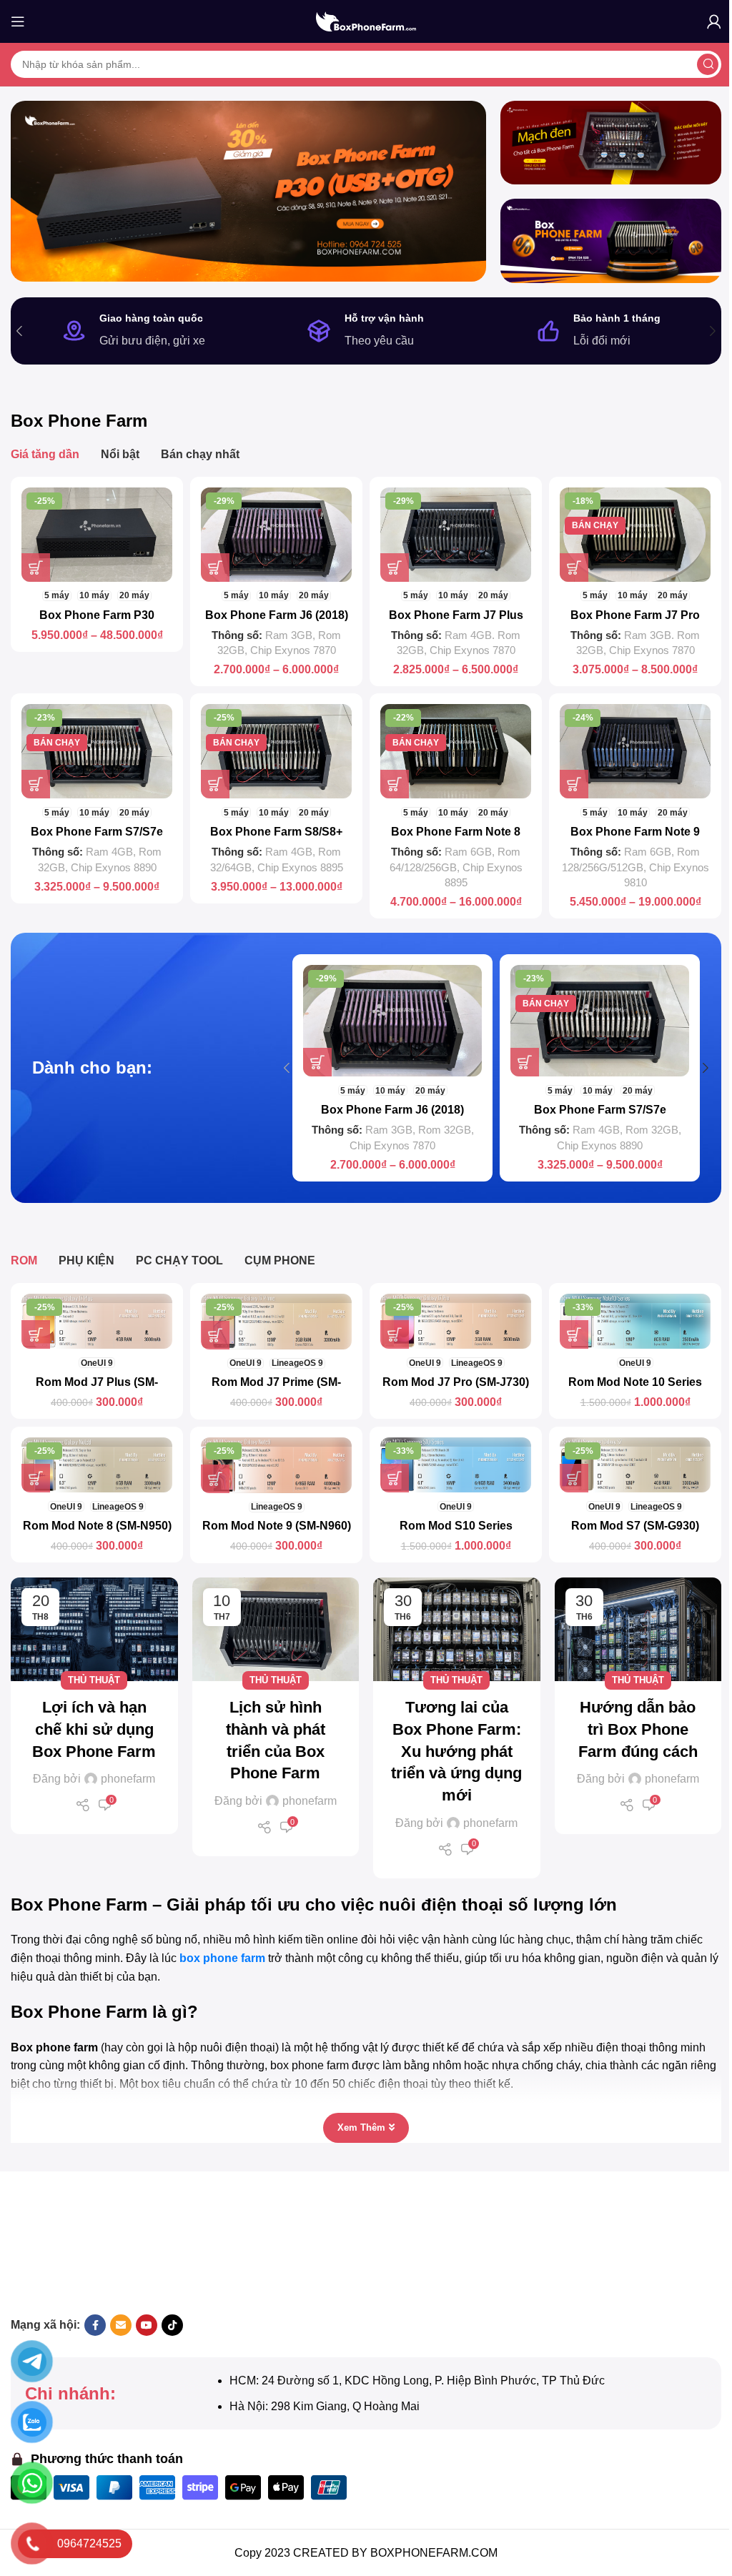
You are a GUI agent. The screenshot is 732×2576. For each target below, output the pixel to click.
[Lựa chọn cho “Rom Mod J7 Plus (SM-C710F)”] (36, 1334)
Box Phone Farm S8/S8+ (276, 832)
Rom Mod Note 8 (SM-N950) (97, 1526)
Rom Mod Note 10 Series (635, 1382)
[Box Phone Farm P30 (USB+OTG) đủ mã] (97, 535)
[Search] (708, 64)
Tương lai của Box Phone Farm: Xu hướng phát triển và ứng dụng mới (456, 1751)
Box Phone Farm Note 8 (456, 832)
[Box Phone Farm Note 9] (635, 751)
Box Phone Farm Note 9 (635, 832)
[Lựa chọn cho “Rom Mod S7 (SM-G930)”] (574, 1478)
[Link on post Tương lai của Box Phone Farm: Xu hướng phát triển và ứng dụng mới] (457, 1630)
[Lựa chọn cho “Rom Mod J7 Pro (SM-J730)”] (395, 1334)
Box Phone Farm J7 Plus (456, 615)
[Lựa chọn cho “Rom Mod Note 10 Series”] (574, 1334)
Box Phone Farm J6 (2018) (277, 615)
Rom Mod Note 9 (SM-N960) (277, 1526)
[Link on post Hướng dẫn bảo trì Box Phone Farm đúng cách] (638, 1630)
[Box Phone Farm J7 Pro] (635, 535)
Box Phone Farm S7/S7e (97, 832)
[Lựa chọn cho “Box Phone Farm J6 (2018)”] (215, 568)
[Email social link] (121, 2325)
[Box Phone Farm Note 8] (456, 751)
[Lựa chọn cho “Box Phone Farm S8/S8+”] (215, 784)
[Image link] (224, 2245)
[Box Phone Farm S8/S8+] (276, 751)
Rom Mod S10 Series (456, 1526)
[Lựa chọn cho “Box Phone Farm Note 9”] (574, 784)
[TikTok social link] (172, 2325)
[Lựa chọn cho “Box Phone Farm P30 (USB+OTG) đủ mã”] (36, 568)
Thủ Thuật (94, 1680)
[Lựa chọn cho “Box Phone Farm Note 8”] (395, 784)
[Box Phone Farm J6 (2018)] (276, 535)
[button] (19, 331)
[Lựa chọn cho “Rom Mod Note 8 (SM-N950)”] (36, 1478)
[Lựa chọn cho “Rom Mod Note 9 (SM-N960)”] (215, 1479)
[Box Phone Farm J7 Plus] (456, 535)
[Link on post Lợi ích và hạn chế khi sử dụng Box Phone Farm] (94, 1630)
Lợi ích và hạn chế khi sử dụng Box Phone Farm (94, 1729)
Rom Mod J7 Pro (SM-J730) (456, 1382)
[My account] (714, 21)
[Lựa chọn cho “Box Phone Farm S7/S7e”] (36, 784)
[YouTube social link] (147, 2325)
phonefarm (128, 1779)
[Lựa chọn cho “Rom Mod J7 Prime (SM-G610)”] (215, 1335)
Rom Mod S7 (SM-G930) (635, 1526)
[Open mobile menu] (18, 21)
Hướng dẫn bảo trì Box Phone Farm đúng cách (638, 1729)
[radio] (57, 596)
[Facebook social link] (95, 2325)
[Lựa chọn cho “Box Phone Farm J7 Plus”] (395, 568)
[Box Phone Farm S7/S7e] (97, 751)
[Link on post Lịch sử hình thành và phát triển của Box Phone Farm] (276, 1630)
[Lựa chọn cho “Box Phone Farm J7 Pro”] (574, 568)
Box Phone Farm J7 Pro (635, 615)
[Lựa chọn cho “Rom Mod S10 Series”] (395, 1478)
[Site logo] (366, 20)
